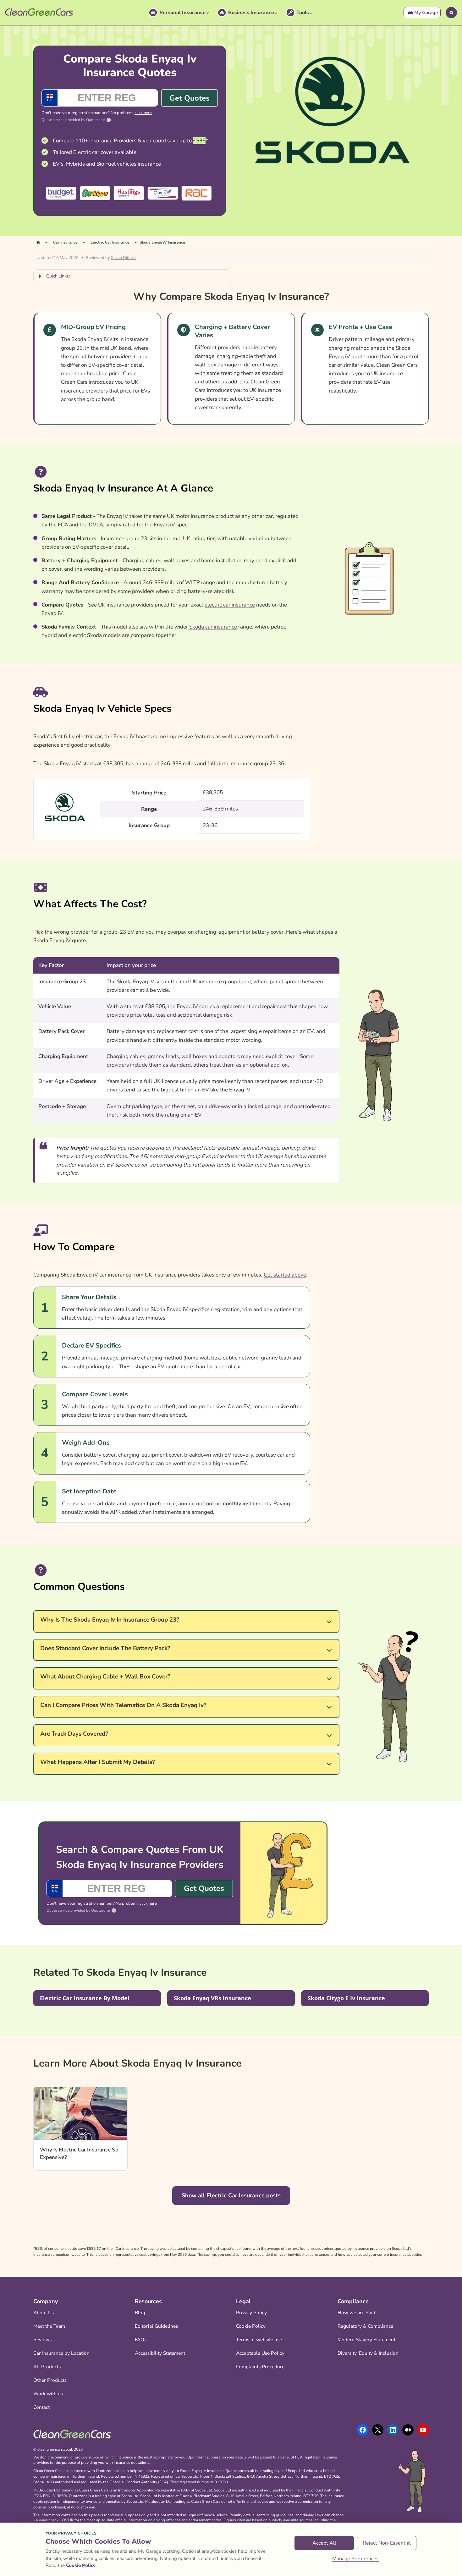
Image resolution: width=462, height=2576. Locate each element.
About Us (44, 2312)
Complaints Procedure (260, 2367)
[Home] (38, 242)
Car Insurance (65, 242)
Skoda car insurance (213, 627)
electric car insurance (230, 605)
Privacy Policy (251, 2312)
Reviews (42, 2340)
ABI (144, 1156)
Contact (41, 2407)
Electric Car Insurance (110, 242)
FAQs (141, 2340)
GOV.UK (66, 2520)
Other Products (50, 2380)
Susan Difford (123, 258)
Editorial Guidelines (156, 2326)
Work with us (48, 2394)
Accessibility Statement (160, 2353)
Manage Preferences (355, 2559)
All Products (47, 2367)
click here (143, 113)
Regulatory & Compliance (365, 2326)
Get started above (285, 1275)
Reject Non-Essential (387, 2543)
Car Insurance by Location (61, 2353)
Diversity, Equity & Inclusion (368, 2353)
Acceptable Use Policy (260, 2353)
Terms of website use (259, 2340)
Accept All (324, 2543)
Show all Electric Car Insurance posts (231, 2195)
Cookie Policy (251, 2326)
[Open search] (451, 13)
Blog (140, 2312)
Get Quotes (190, 98)
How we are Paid (356, 2312)
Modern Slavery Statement (366, 2340)
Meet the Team (49, 2326)
